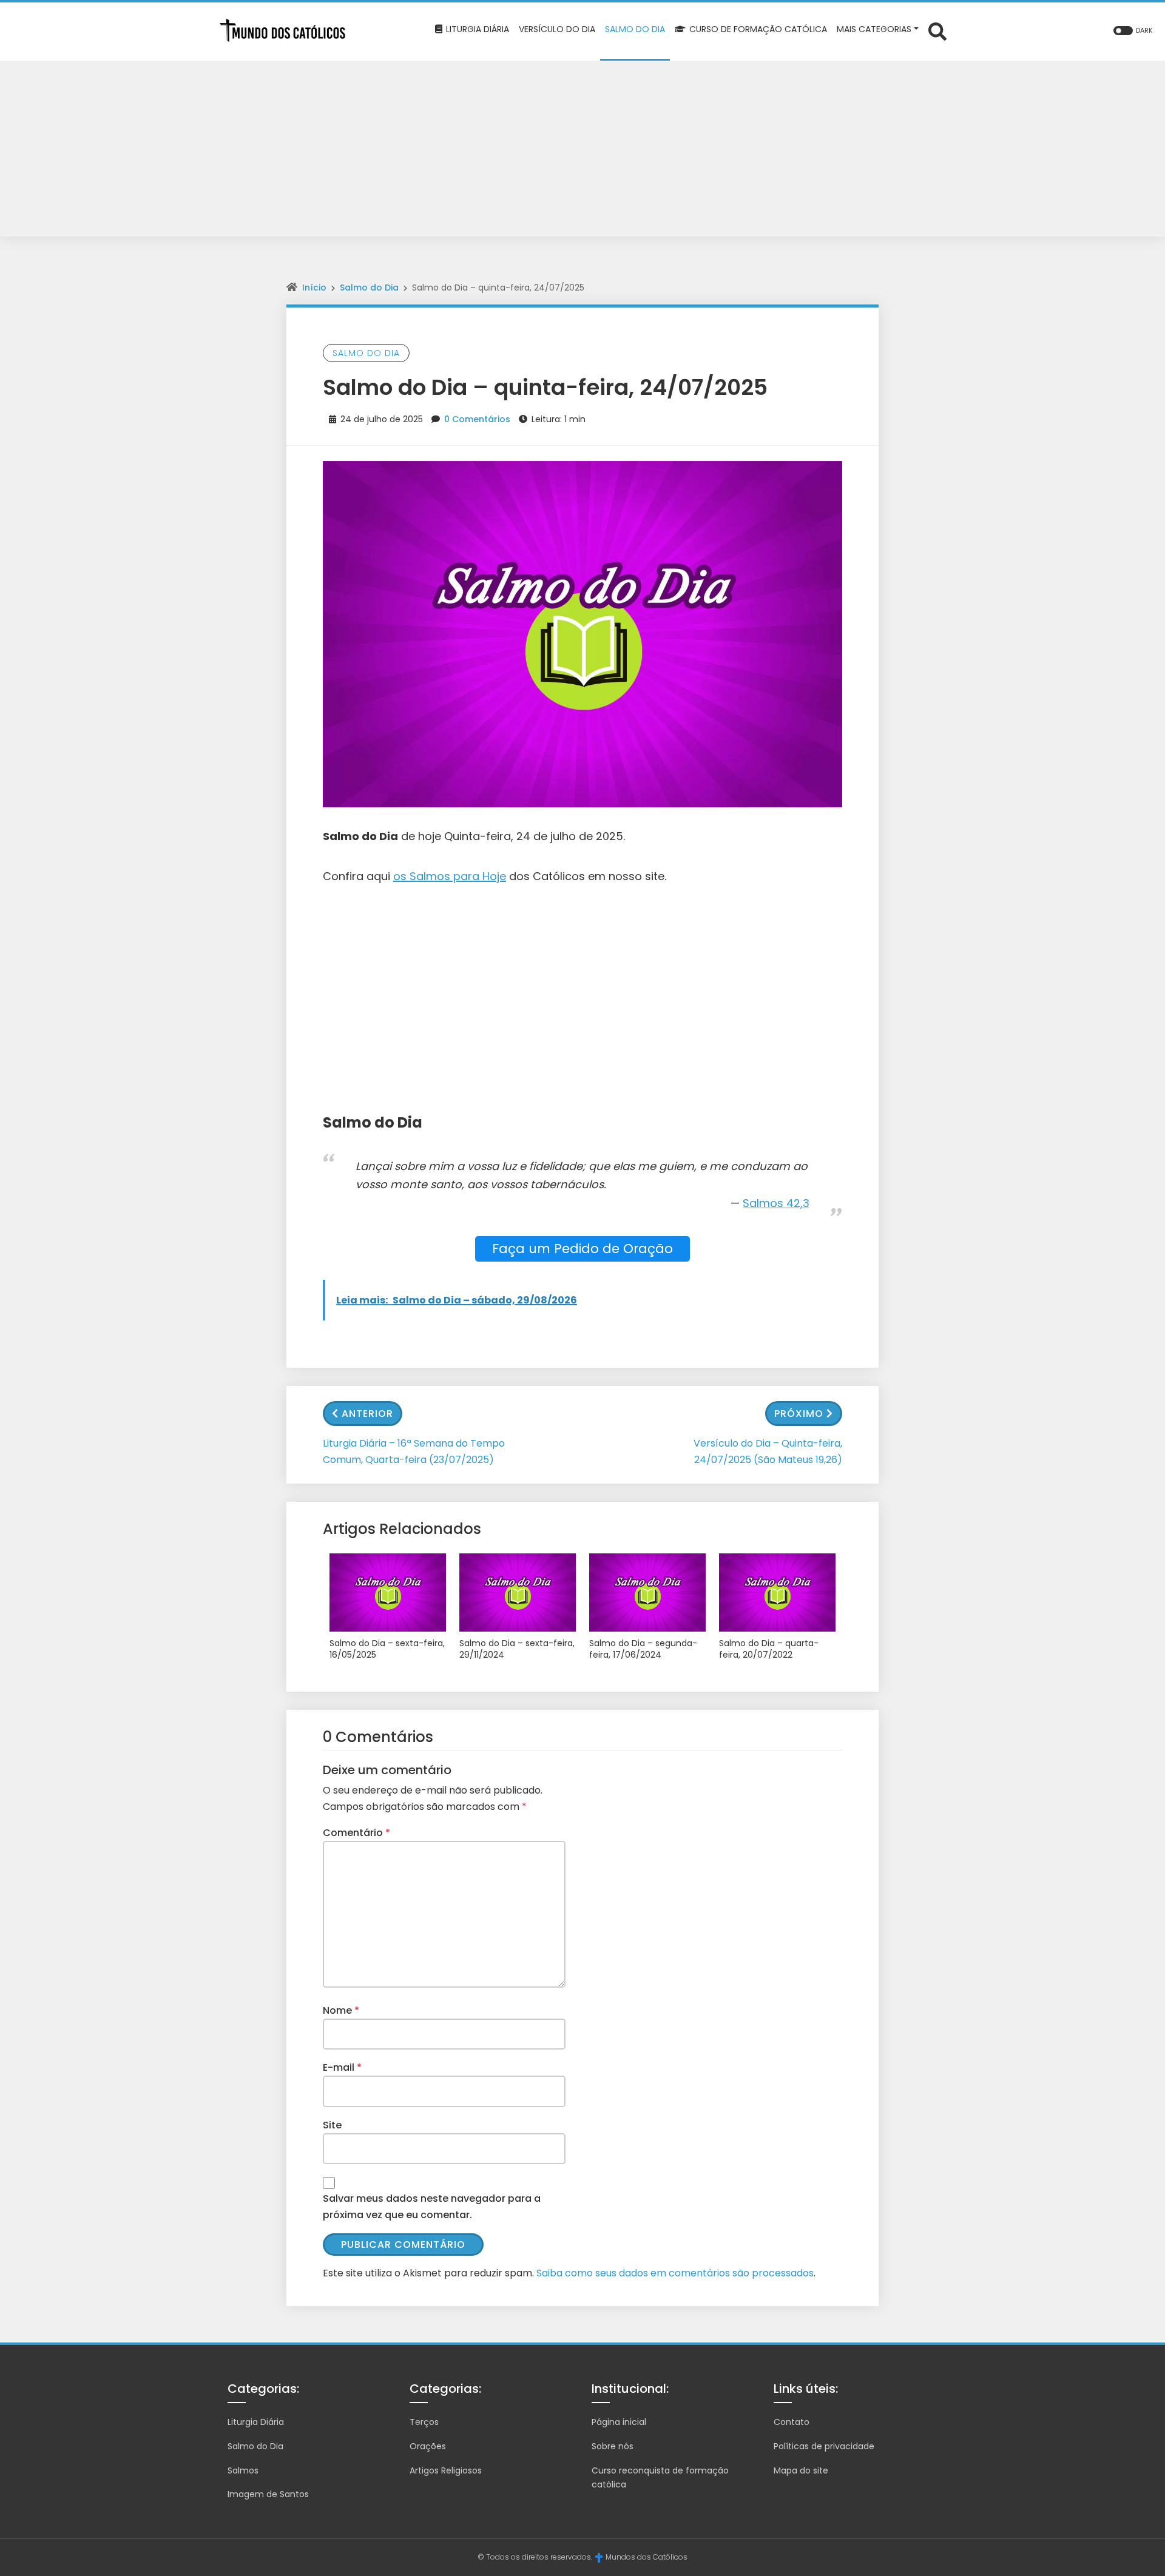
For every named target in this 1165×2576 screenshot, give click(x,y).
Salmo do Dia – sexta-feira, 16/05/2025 (387, 1650)
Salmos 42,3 (776, 1203)
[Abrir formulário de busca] (937, 31)
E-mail (342, 2067)
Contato (792, 2422)
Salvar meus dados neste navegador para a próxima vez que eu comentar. (432, 2207)
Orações (428, 2446)
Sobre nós (613, 2446)
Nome (341, 2010)
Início (314, 288)
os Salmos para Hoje (450, 876)
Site (332, 2125)
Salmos (243, 2470)
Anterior (367, 1414)
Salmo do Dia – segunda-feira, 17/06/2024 (643, 1650)
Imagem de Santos (268, 2494)
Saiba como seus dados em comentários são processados (675, 2273)
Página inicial (619, 2422)
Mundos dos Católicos (647, 2557)
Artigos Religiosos (446, 2470)
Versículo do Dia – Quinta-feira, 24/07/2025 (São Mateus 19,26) (768, 1451)
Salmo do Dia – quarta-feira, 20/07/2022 (769, 1650)
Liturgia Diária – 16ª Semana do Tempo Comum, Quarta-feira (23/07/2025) (414, 1451)
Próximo (799, 1414)
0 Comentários (477, 419)
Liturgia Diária (256, 2422)
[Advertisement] (582, 152)
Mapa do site (801, 2470)
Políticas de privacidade (824, 2446)
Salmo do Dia (369, 288)
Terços (424, 2422)
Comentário (356, 1833)
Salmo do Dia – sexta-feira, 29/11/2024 (517, 1650)
